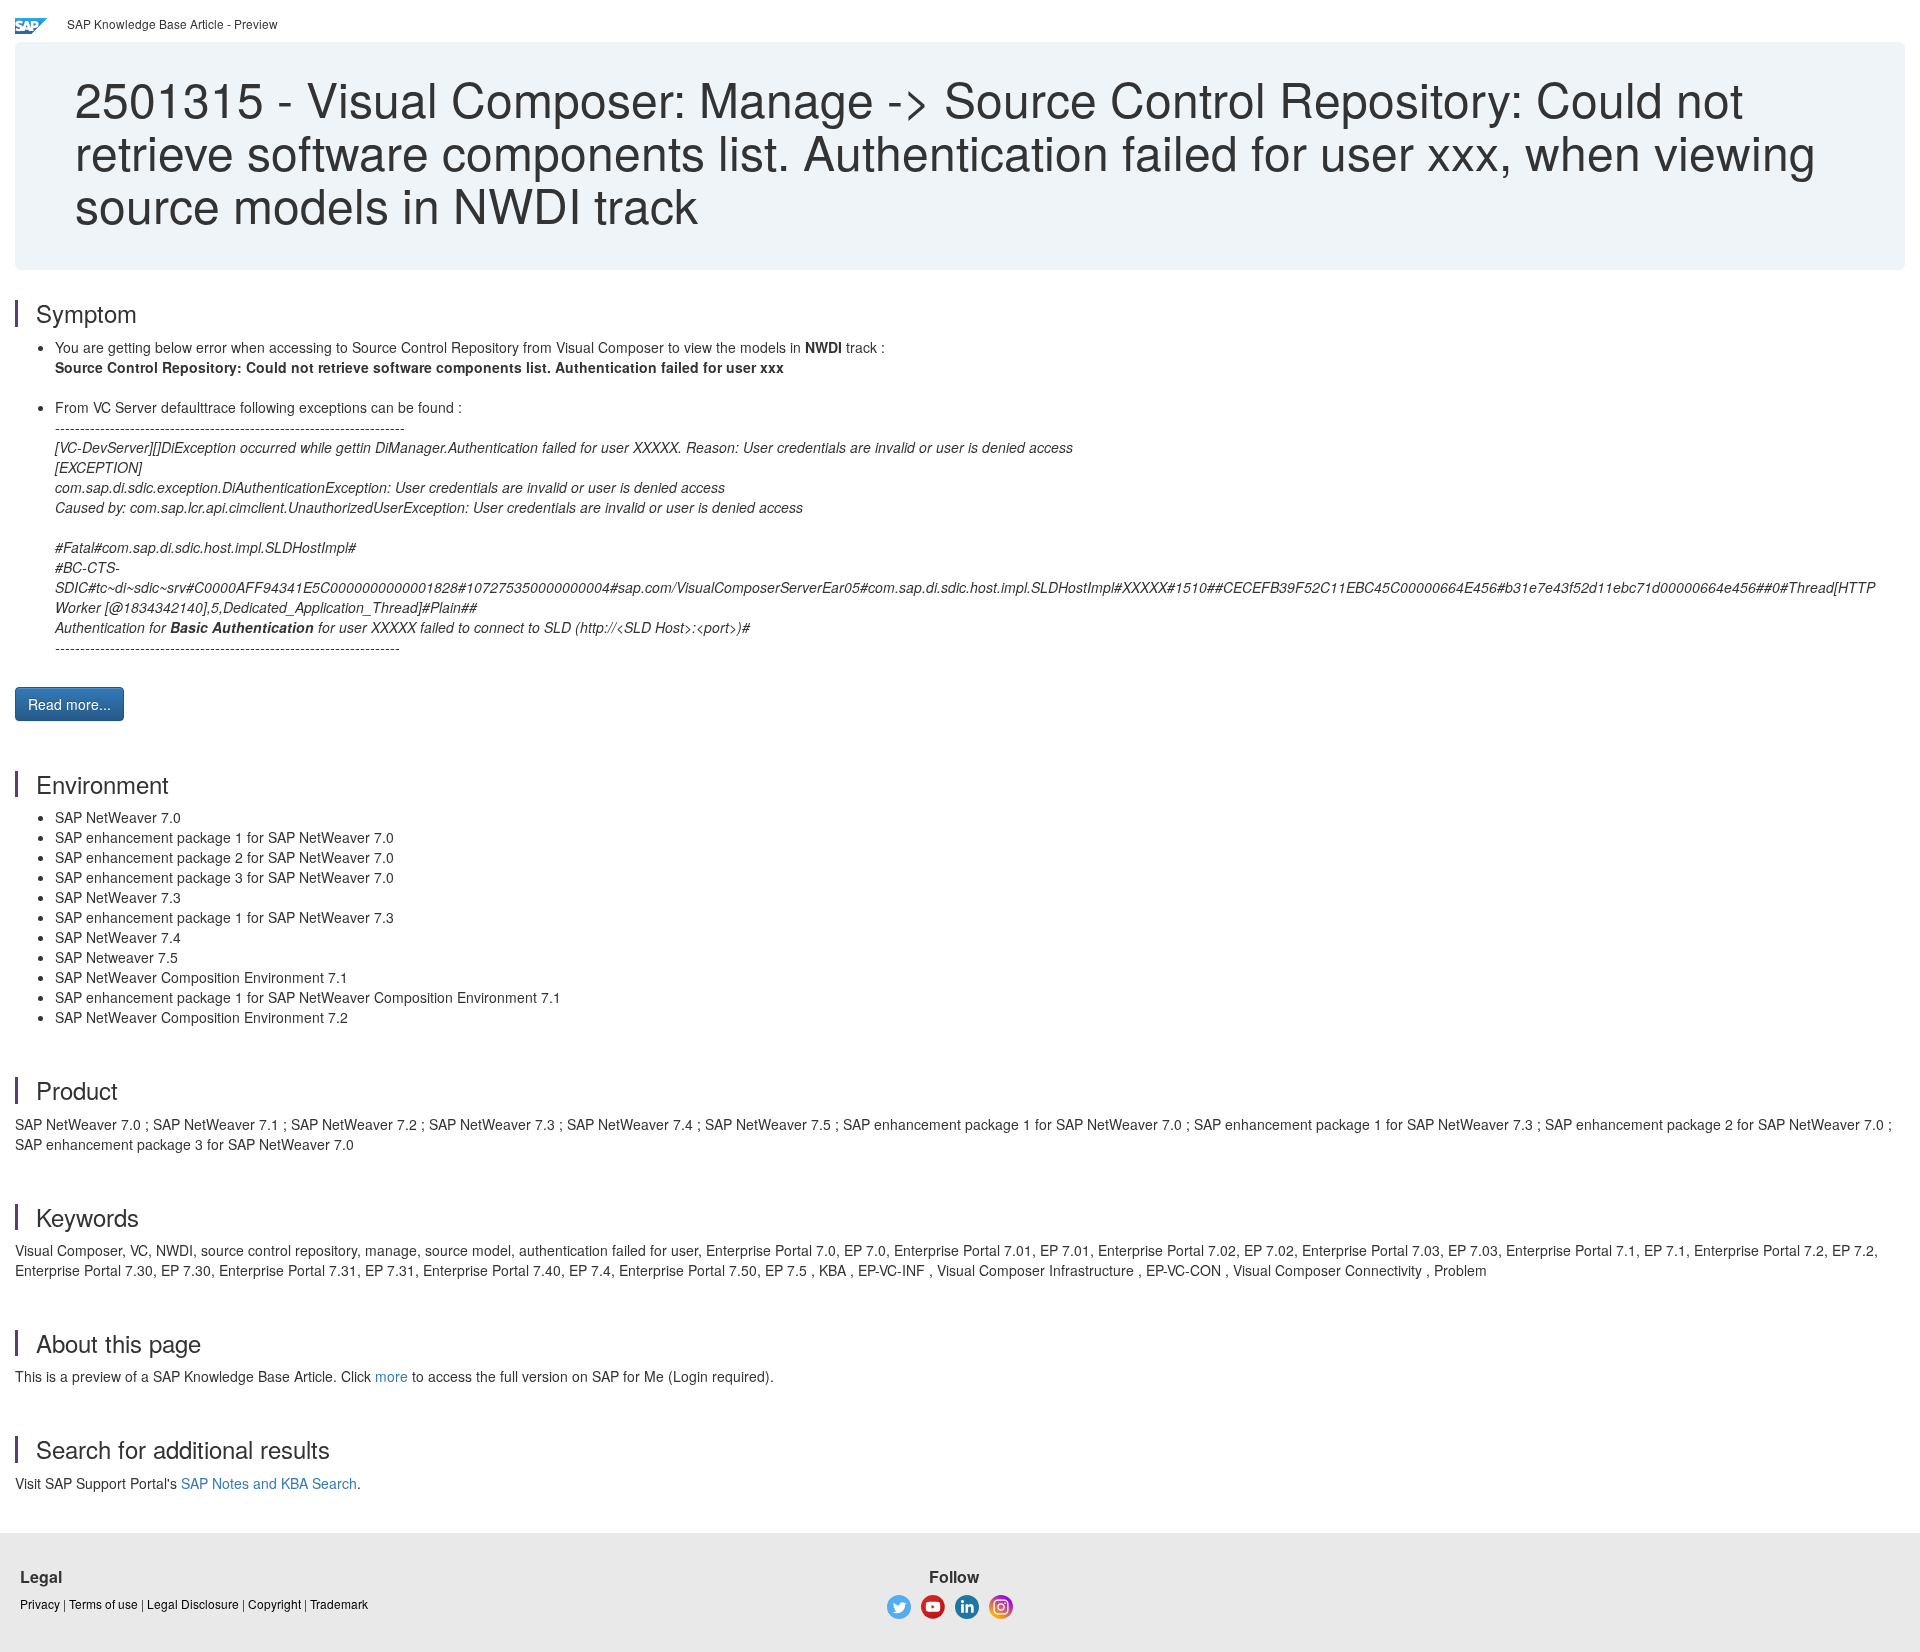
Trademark (339, 1603)
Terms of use (103, 1603)
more (391, 1376)
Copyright (274, 1603)
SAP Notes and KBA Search (269, 1483)
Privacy (40, 1603)
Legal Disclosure (193, 1603)
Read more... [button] (69, 704)
